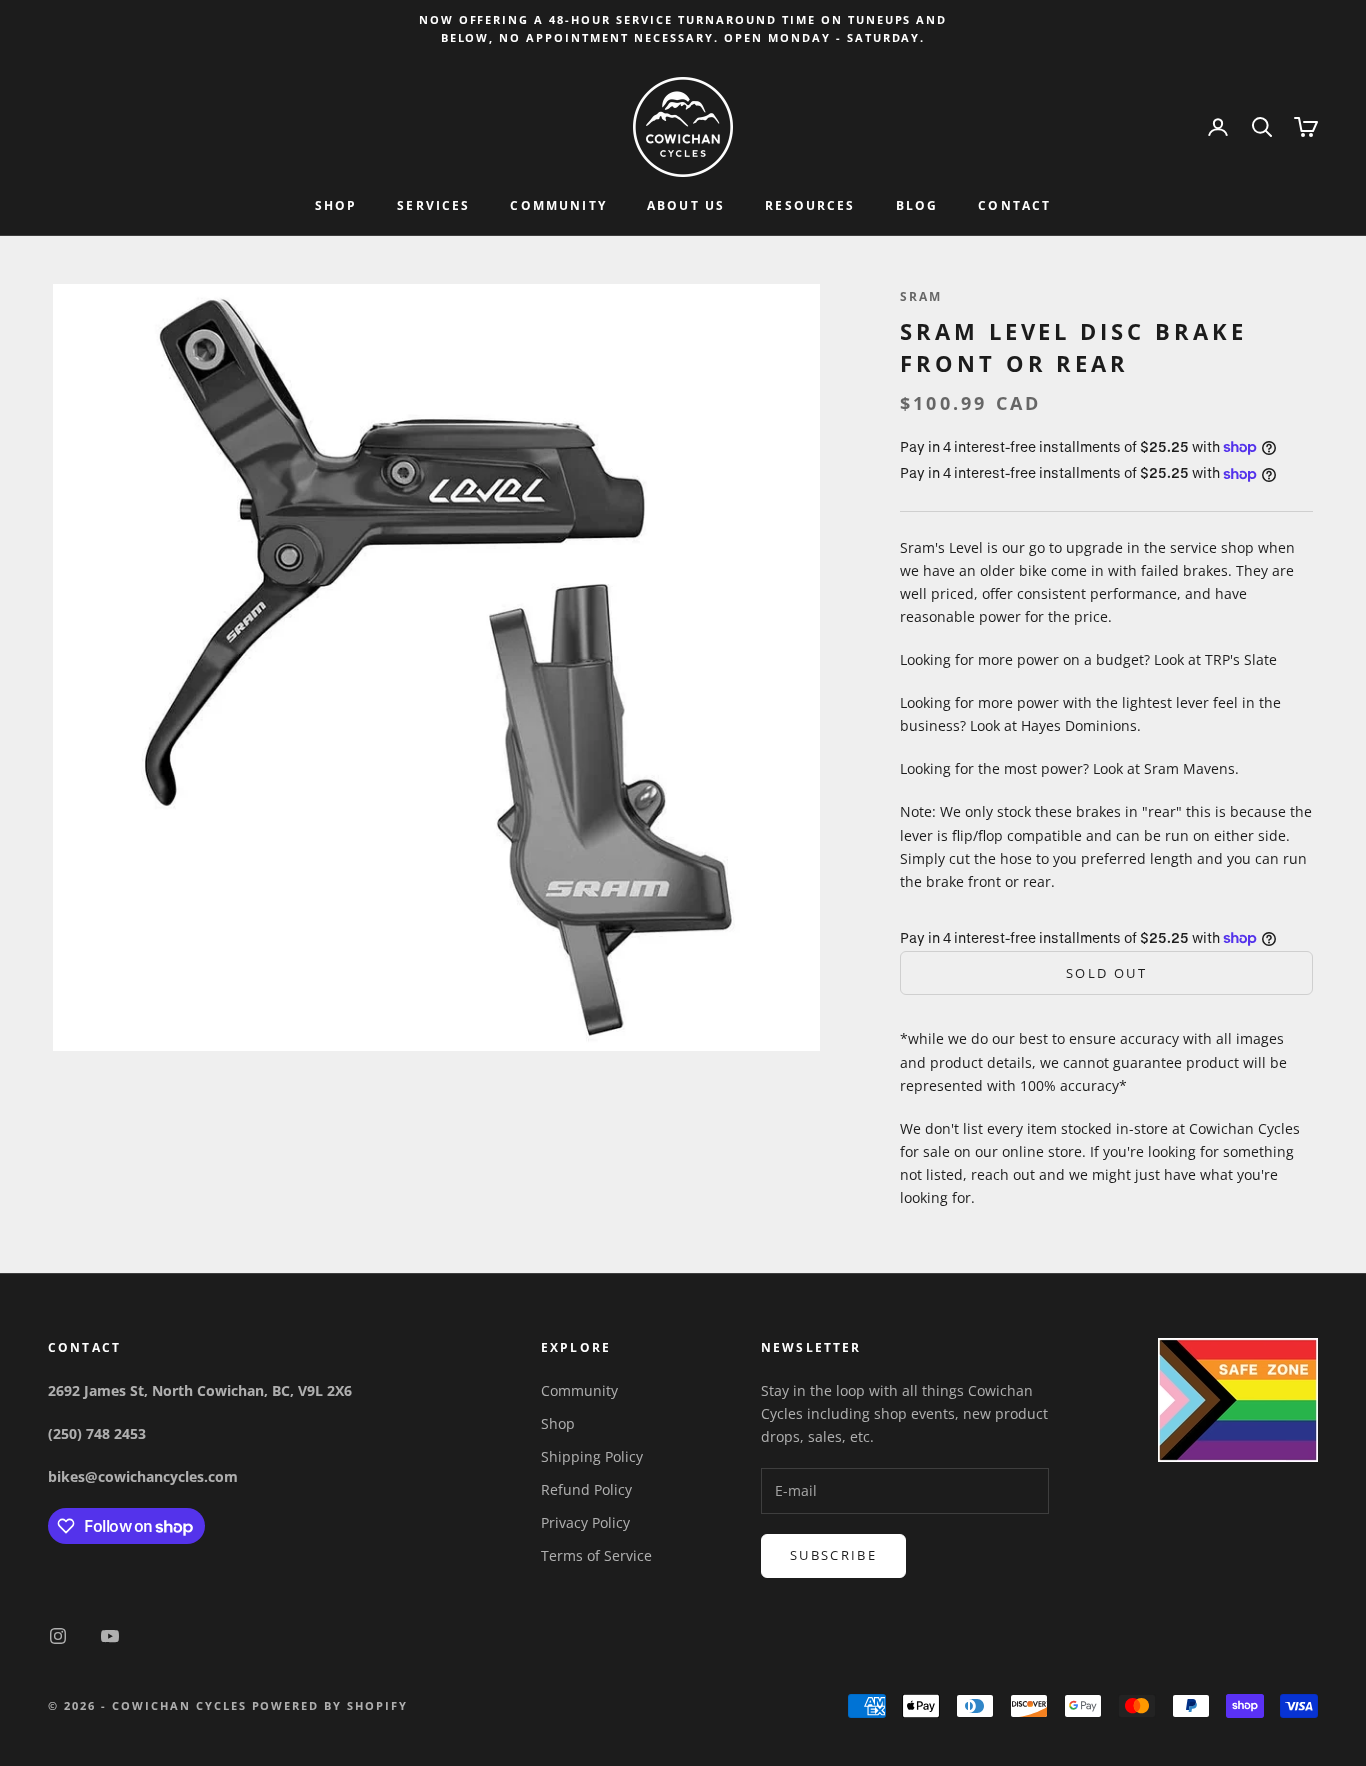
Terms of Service (596, 1555)
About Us (686, 206)
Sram (921, 296)
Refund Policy (586, 1489)
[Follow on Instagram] (58, 1636)
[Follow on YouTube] (110, 1636)
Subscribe (833, 1555)
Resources (810, 206)
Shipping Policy (592, 1456)
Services (433, 206)
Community (558, 206)
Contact (1014, 206)
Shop (336, 206)
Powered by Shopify (330, 1705)
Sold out (1106, 973)
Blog (917, 206)
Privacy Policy (585, 1522)
